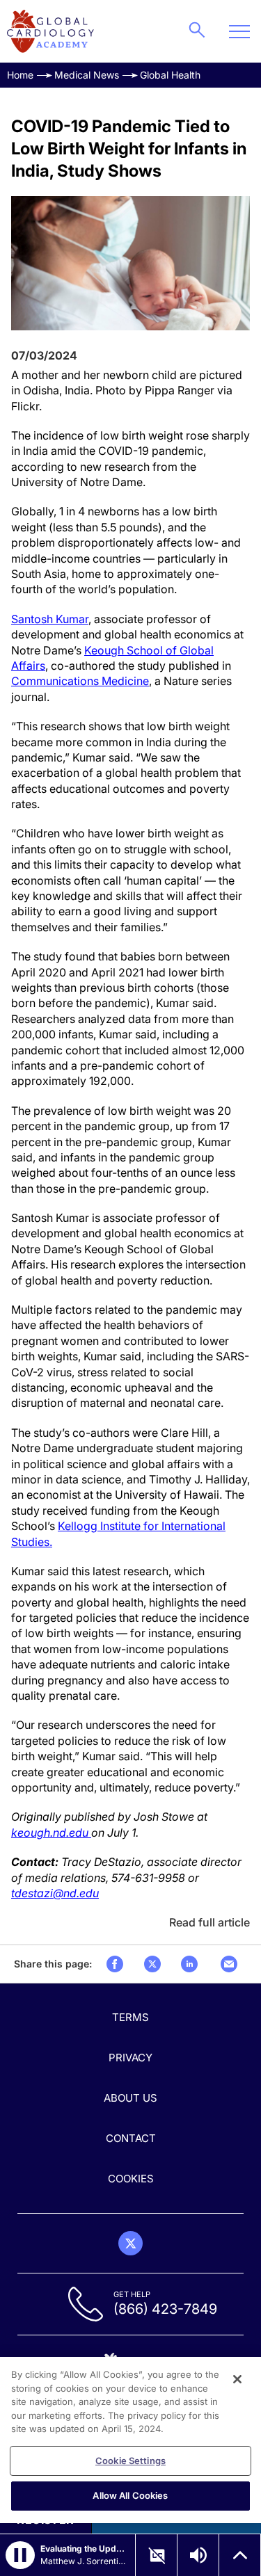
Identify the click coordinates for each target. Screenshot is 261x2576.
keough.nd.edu (51, 1833)
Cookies (131, 2179)
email (229, 1964)
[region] (130, 2440)
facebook (115, 1964)
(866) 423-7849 (165, 2309)
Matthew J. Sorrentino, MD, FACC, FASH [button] (84, 2561)
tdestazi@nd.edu (55, 1893)
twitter (152, 1964)
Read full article (209, 1922)
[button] (20, 2555)
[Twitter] (130, 2243)
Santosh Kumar (50, 619)
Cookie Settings (130, 2461)
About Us (130, 2098)
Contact (131, 2138)
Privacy (130, 2058)
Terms (130, 2017)
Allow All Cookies (130, 2495)
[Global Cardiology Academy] (50, 31)
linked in (189, 1964)
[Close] (237, 2379)
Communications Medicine (80, 681)
